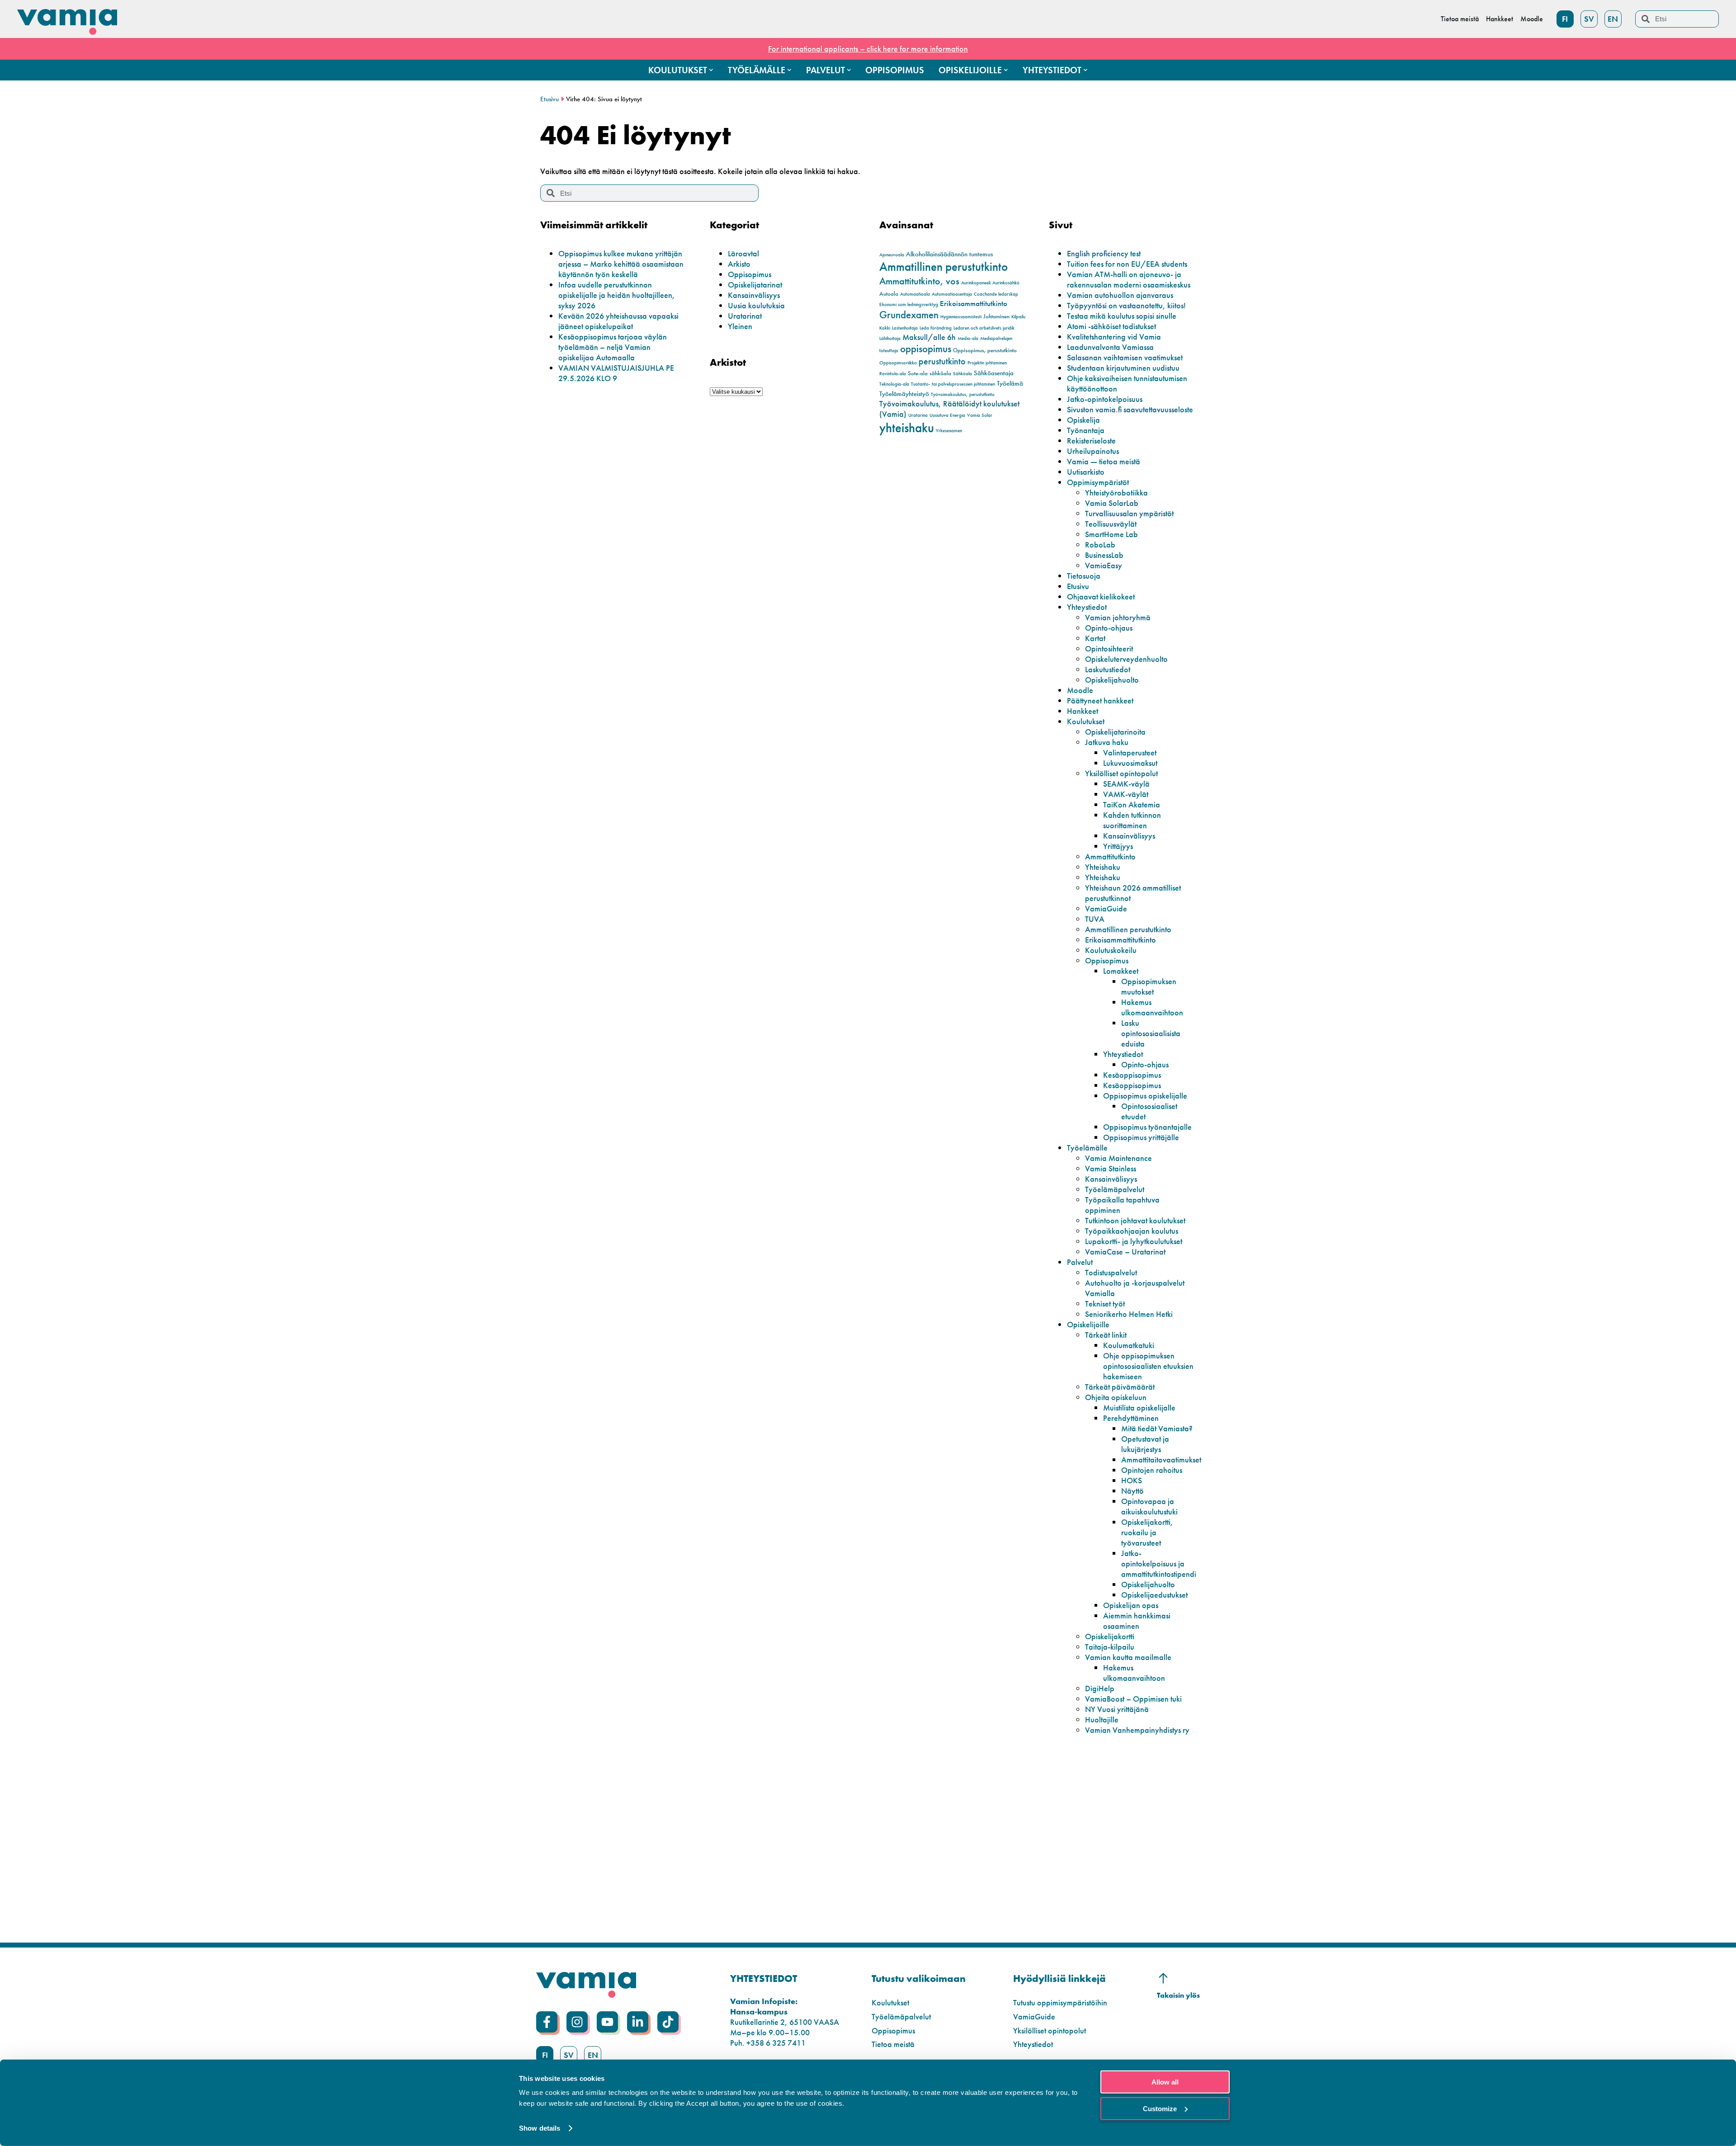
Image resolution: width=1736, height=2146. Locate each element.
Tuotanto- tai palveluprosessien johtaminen (953, 384)
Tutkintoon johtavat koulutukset (1135, 1220)
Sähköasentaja (994, 373)
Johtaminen (996, 316)
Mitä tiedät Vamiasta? (1157, 1428)
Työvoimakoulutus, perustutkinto (963, 394)
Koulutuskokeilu (1111, 950)
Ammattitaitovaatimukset (1161, 1460)
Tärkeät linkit (1106, 1335)
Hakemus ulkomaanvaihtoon (1152, 1007)
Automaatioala (915, 294)
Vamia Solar (980, 415)
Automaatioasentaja (952, 294)
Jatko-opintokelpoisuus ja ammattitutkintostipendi (1159, 1564)
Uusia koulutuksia (756, 305)
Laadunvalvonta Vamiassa (1110, 347)
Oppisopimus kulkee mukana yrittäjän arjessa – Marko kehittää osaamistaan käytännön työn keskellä (621, 264)
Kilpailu (1018, 317)
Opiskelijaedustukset (1154, 1595)
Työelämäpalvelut (1115, 1189)
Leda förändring (936, 328)
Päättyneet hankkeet (1100, 700)
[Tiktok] (668, 2022)
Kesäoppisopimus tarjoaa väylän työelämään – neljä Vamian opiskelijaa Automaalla (613, 347)
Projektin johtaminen (987, 363)
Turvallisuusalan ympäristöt (1129, 513)
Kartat (1095, 638)
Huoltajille (1102, 1719)
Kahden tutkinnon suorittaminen (1132, 820)
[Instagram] (577, 2022)
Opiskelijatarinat (755, 285)
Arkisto (739, 264)
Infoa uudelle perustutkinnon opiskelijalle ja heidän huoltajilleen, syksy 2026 (617, 295)
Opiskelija (1083, 420)
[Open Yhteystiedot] (1085, 70)
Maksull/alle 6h (929, 337)
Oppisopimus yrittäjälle (1141, 1137)
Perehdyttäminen (1131, 1418)
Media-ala (968, 338)
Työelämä (1010, 383)
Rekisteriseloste (1091, 441)
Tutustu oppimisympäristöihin (1060, 2002)
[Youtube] (607, 2022)
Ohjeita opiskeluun (1116, 1397)
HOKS (1132, 1480)
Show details (540, 2128)
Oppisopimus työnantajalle (1147, 1127)
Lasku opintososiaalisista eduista (1151, 1033)
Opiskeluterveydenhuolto (1126, 659)
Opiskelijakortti (1110, 1636)
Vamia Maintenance (1118, 1158)
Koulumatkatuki (1129, 1345)
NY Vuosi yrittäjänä (1117, 1709)
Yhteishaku (1103, 867)
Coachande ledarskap (996, 294)
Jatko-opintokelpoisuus (1105, 399)
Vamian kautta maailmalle (1128, 1657)
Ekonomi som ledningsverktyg (909, 304)
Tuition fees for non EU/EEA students (1127, 264)
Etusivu (550, 99)
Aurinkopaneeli (976, 283)
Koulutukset (1086, 721)
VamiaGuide (1106, 908)
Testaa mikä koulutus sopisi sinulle (1122, 316)
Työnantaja (1086, 430)
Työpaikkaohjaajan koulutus (1132, 1231)
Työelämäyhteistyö (904, 394)
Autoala (889, 294)
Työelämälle (1087, 1148)
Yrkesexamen (949, 431)
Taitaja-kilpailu (1110, 1647)
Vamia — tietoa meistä (1104, 461)
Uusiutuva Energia (947, 415)
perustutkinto (942, 361)
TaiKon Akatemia (1132, 804)
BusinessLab (1104, 555)
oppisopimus (926, 349)
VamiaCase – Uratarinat (1125, 1252)
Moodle (1080, 690)
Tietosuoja (1084, 576)
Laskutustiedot (1108, 669)
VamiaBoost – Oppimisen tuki (1133, 1699)
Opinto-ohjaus (1109, 628)
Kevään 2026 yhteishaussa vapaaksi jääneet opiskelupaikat (618, 321)
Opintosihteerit (1109, 649)
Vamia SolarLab (1112, 503)
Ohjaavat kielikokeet (1101, 597)
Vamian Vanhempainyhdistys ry (1137, 1730)
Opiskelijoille (1088, 1324)
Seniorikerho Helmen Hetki (1129, 1314)
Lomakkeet (1121, 971)
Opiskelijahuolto (1112, 680)
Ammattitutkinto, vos (919, 281)
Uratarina (918, 415)
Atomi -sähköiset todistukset (1111, 326)
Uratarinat (745, 316)
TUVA (1095, 919)
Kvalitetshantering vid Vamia (1114, 337)
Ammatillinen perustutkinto (943, 266)
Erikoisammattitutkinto (974, 304)
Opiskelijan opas (1131, 1605)
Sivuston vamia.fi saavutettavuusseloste (1130, 409)
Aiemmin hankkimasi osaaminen (1137, 1621)
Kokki (885, 328)
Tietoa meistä (893, 2044)
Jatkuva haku (1107, 742)
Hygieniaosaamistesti (961, 317)
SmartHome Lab (1111, 534)
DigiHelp (1100, 1688)
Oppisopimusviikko (898, 363)
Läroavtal (743, 253)
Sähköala (962, 374)
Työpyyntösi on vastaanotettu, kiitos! (1126, 305)
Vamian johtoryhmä (1118, 617)
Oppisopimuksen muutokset (1149, 986)
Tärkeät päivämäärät (1120, 1387)
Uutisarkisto (1086, 472)
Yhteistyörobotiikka (1116, 493)
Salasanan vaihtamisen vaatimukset (1125, 357)
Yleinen (740, 326)
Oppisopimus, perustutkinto (985, 350)
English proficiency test (1104, 253)
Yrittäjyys (1118, 846)
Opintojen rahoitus (1152, 1470)
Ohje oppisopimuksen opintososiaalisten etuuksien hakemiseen (1148, 1366)
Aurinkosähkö (1006, 283)
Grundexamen (909, 315)
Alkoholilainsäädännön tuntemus (949, 254)
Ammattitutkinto (1110, 856)
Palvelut (1080, 1262)
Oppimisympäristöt (1098, 482)
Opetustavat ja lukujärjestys (1145, 1444)
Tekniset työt (1105, 1304)
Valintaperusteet (1130, 752)
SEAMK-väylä (1126, 784)
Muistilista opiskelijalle (1139, 1408)
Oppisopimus (750, 274)
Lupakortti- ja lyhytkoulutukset (1134, 1241)
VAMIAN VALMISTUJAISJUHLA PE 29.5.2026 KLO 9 (616, 373)
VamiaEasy (1104, 565)
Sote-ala (918, 373)
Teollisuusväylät (1111, 524)
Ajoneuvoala (892, 255)
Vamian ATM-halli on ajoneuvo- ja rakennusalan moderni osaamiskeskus (1129, 279)
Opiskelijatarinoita (1115, 732)
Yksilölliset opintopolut (1121, 773)
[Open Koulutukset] (711, 70)
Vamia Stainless (1111, 1168)
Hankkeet (1083, 711)
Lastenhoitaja (905, 328)
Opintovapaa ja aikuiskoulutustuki (1149, 1506)
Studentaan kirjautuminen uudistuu (1123, 368)
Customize (1160, 2108)
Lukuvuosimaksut (1130, 763)
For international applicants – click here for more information (868, 49)
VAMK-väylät (1126, 794)
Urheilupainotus (1093, 451)
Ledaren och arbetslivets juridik (984, 328)
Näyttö (1132, 1491)
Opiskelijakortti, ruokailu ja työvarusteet (1147, 1532)
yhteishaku (907, 428)
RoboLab (1100, 545)
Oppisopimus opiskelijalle (1145, 1096)
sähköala (940, 373)
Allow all (1165, 2082)
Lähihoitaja (890, 338)
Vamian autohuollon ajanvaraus (1120, 295)
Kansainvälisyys (754, 295)
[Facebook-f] (547, 2022)
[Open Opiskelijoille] (1006, 70)
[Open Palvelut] (849, 70)
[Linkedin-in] (638, 2022)
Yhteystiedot (1087, 607)
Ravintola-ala (893, 374)
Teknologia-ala (894, 384)
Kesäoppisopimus (1132, 1075)
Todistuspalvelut (1111, 1272)
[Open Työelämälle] (789, 70)
